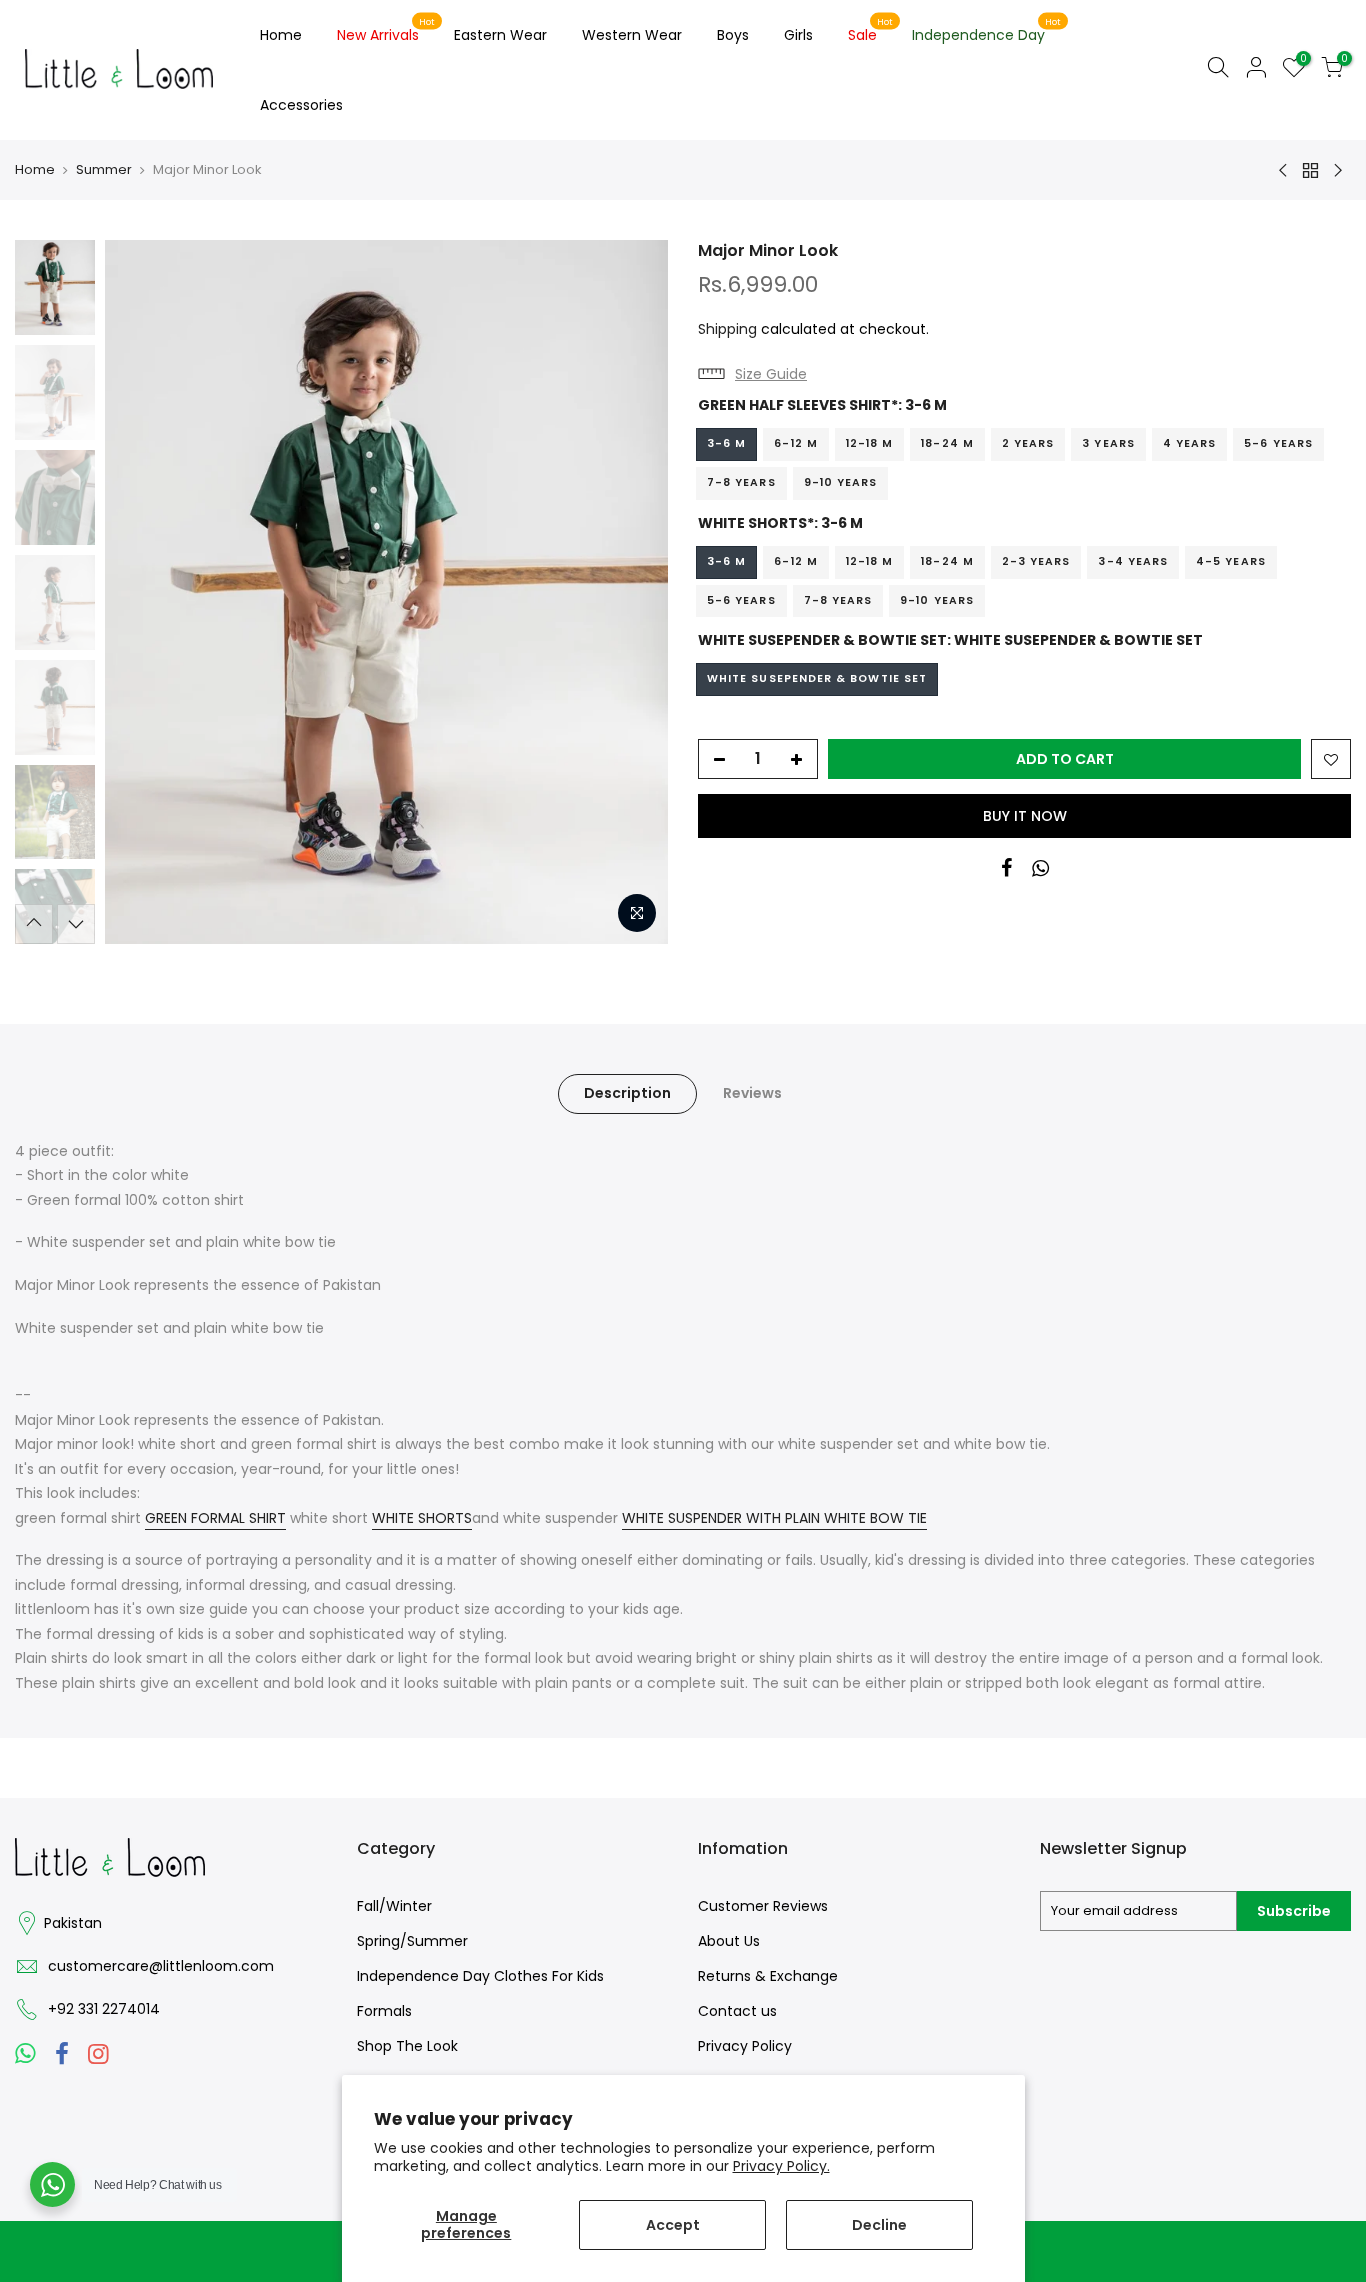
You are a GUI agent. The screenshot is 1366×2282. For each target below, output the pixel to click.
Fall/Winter (394, 1906)
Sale (870, 31)
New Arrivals (386, 31)
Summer (104, 170)
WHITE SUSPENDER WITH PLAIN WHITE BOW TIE (774, 1518)
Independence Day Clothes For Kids (480, 1976)
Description (627, 1093)
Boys (733, 35)
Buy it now (1025, 816)
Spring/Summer (412, 1941)
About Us (729, 1941)
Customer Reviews (763, 1906)
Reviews (752, 1093)
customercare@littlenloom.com (161, 1966)
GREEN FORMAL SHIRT (215, 1518)
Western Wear (632, 35)
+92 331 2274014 (104, 2009)
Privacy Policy (745, 2046)
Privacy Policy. (781, 2166)
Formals (384, 2011)
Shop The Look (407, 2046)
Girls (798, 35)
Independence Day (986, 31)
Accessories (301, 105)
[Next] (633, 592)
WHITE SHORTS (422, 1518)
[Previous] (140, 592)
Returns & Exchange (768, 1976)
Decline (879, 2225)
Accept (673, 2225)
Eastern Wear (500, 35)
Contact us (737, 2011)
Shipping (727, 329)
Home (281, 35)
